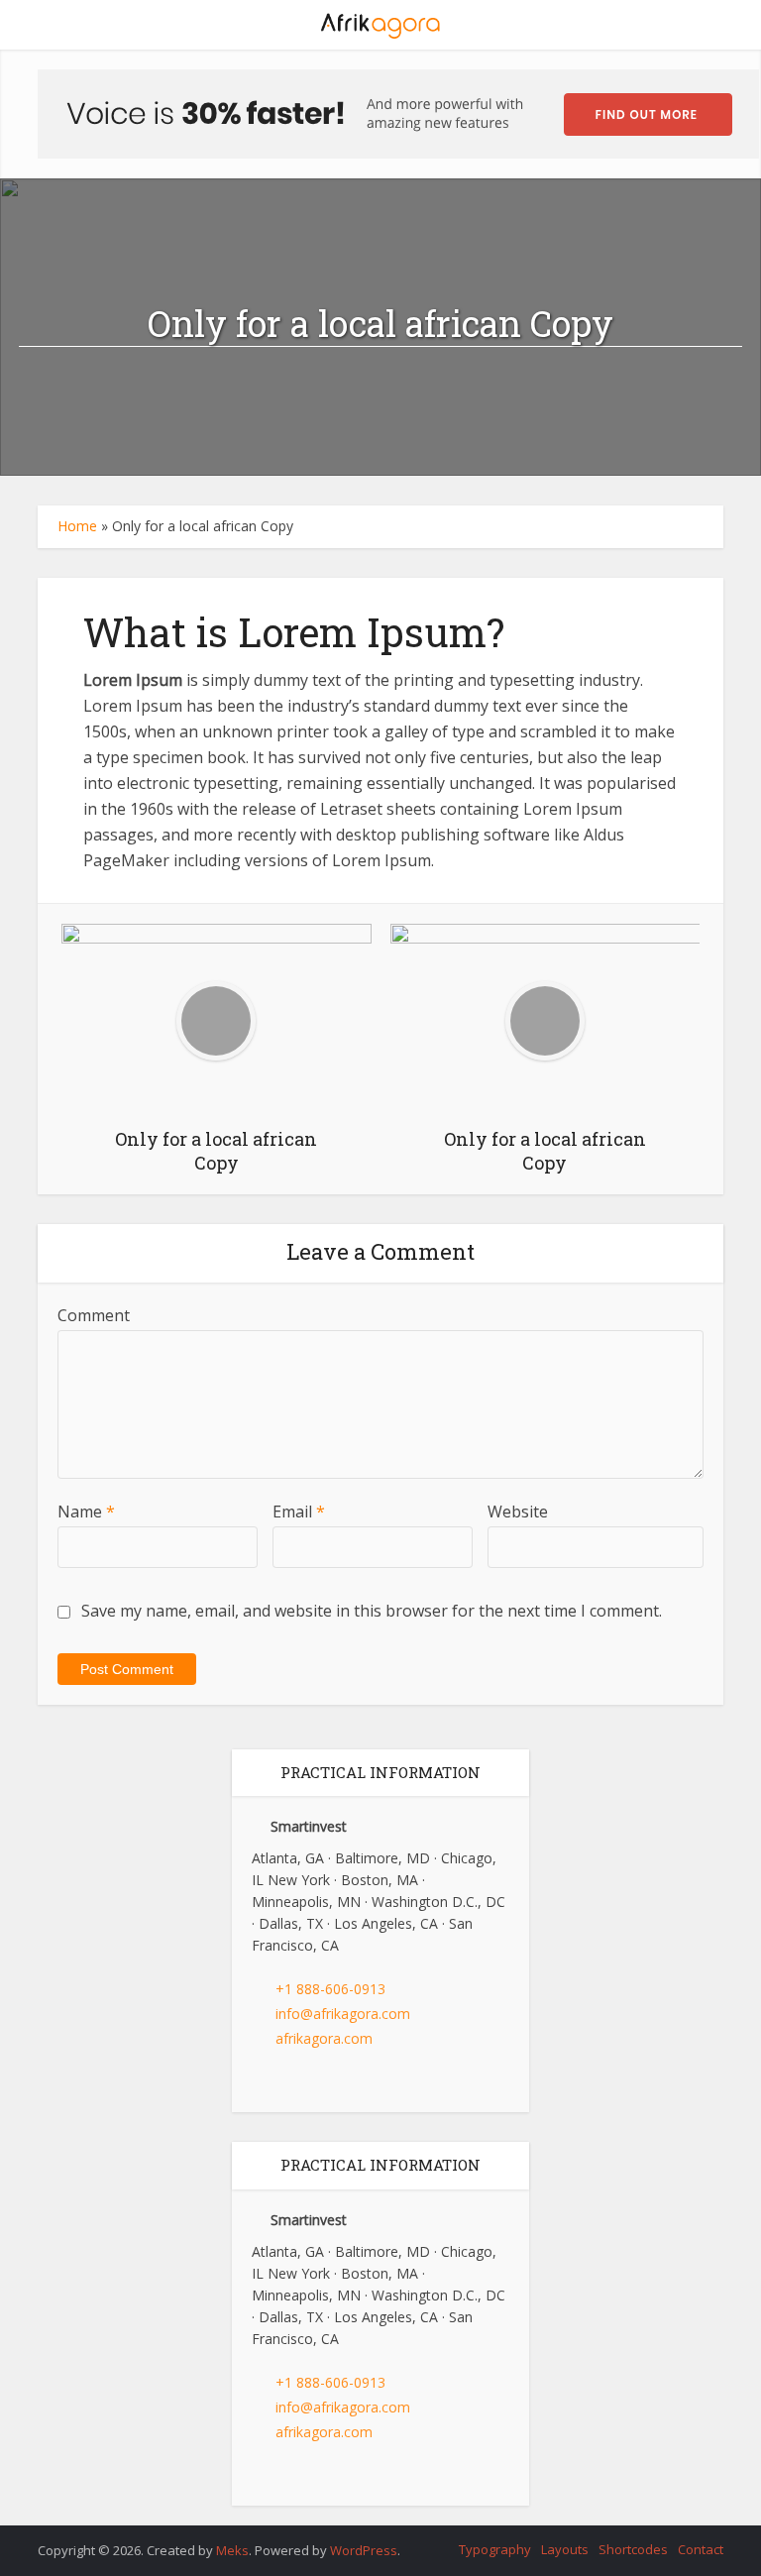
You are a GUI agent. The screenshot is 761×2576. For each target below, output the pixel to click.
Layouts (565, 2549)
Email (299, 1512)
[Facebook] (257, 2082)
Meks (232, 2550)
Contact (701, 2549)
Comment (94, 1315)
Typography (495, 2549)
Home (77, 526)
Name (86, 1512)
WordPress (364, 2550)
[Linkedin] (282, 2082)
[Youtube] (334, 2082)
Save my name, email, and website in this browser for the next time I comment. (372, 1611)
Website (518, 1512)
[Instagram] (308, 2082)
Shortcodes (633, 2549)
